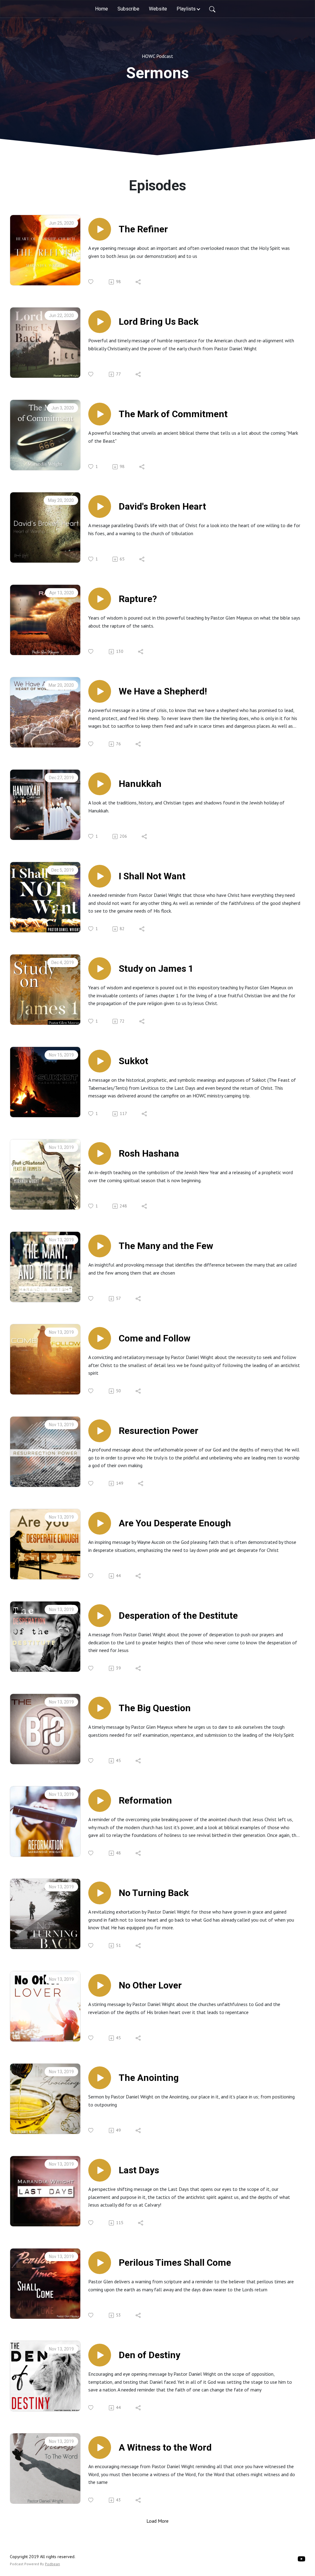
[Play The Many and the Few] (100, 1246)
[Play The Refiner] (100, 229)
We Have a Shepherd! (163, 691)
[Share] (139, 282)
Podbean (52, 2564)
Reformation (145, 1800)
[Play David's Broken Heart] (100, 507)
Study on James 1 (156, 969)
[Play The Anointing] (100, 2078)
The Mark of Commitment (173, 414)
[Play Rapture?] (100, 599)
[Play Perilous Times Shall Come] (100, 2263)
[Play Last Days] (100, 2170)
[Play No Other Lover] (100, 1985)
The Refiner (143, 229)
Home (102, 9)
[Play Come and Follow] (100, 1338)
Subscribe (128, 9)
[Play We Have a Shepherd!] (100, 691)
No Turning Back (154, 1893)
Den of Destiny (150, 2355)
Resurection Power (159, 1431)
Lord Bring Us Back (159, 321)
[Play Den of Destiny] (100, 2355)
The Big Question (155, 1708)
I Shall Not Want (152, 876)
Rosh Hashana (149, 1153)
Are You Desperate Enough (175, 1523)
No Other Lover (150, 1985)
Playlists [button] (186, 9)
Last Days (139, 2170)
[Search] (212, 9)
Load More (157, 2521)
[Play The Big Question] (100, 1708)
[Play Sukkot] (100, 1061)
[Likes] (91, 282)
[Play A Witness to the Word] (100, 2448)
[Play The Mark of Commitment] (100, 414)
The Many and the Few (166, 1246)
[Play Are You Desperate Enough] (100, 1523)
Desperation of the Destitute (178, 1616)
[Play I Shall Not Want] (100, 876)
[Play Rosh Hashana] (100, 1154)
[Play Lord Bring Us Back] (100, 322)
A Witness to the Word (165, 2447)
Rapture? (138, 599)
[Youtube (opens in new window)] (301, 2559)
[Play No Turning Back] (100, 1893)
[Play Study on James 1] (100, 969)
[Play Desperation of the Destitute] (100, 1616)
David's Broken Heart (162, 506)
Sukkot (134, 1061)
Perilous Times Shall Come (175, 2263)
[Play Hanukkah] (100, 784)
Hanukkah (140, 784)
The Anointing (149, 2078)
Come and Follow (155, 1338)
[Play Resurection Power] (100, 1431)
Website (158, 9)
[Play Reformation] (100, 1801)
